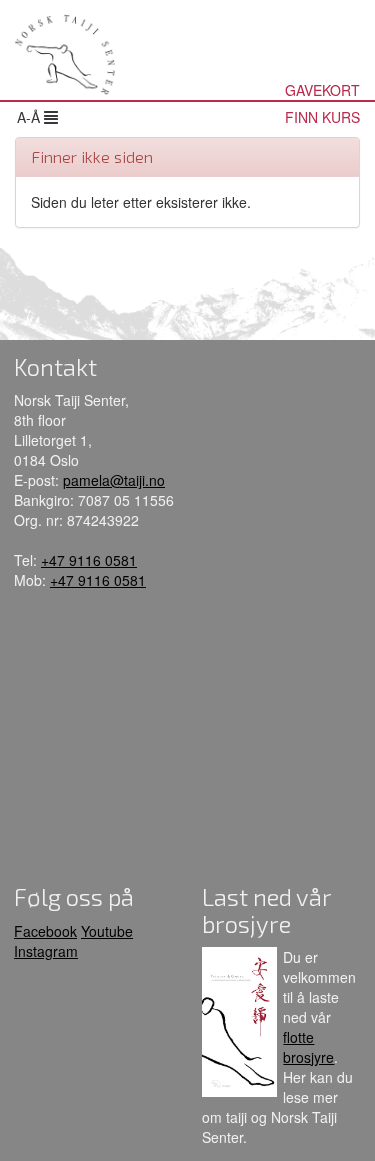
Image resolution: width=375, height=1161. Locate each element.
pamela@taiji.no (114, 480)
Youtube (107, 931)
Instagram (46, 951)
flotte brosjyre (308, 1047)
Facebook (45, 931)
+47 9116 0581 (89, 560)
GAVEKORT (322, 90)
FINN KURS (322, 117)
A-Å (30, 117)
